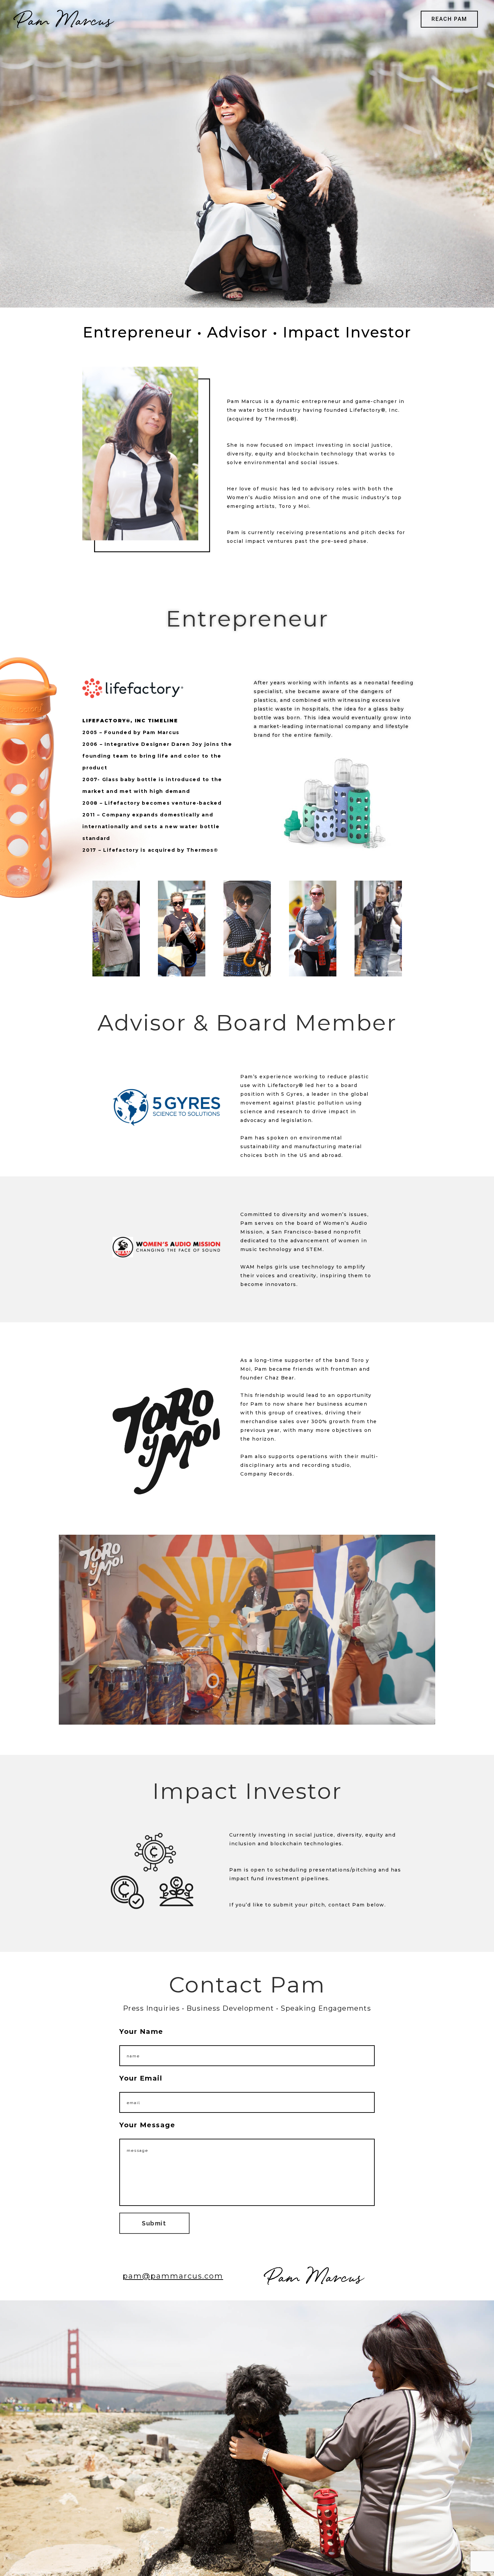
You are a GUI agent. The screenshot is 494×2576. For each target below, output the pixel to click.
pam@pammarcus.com (173, 2276)
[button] (449, 19)
